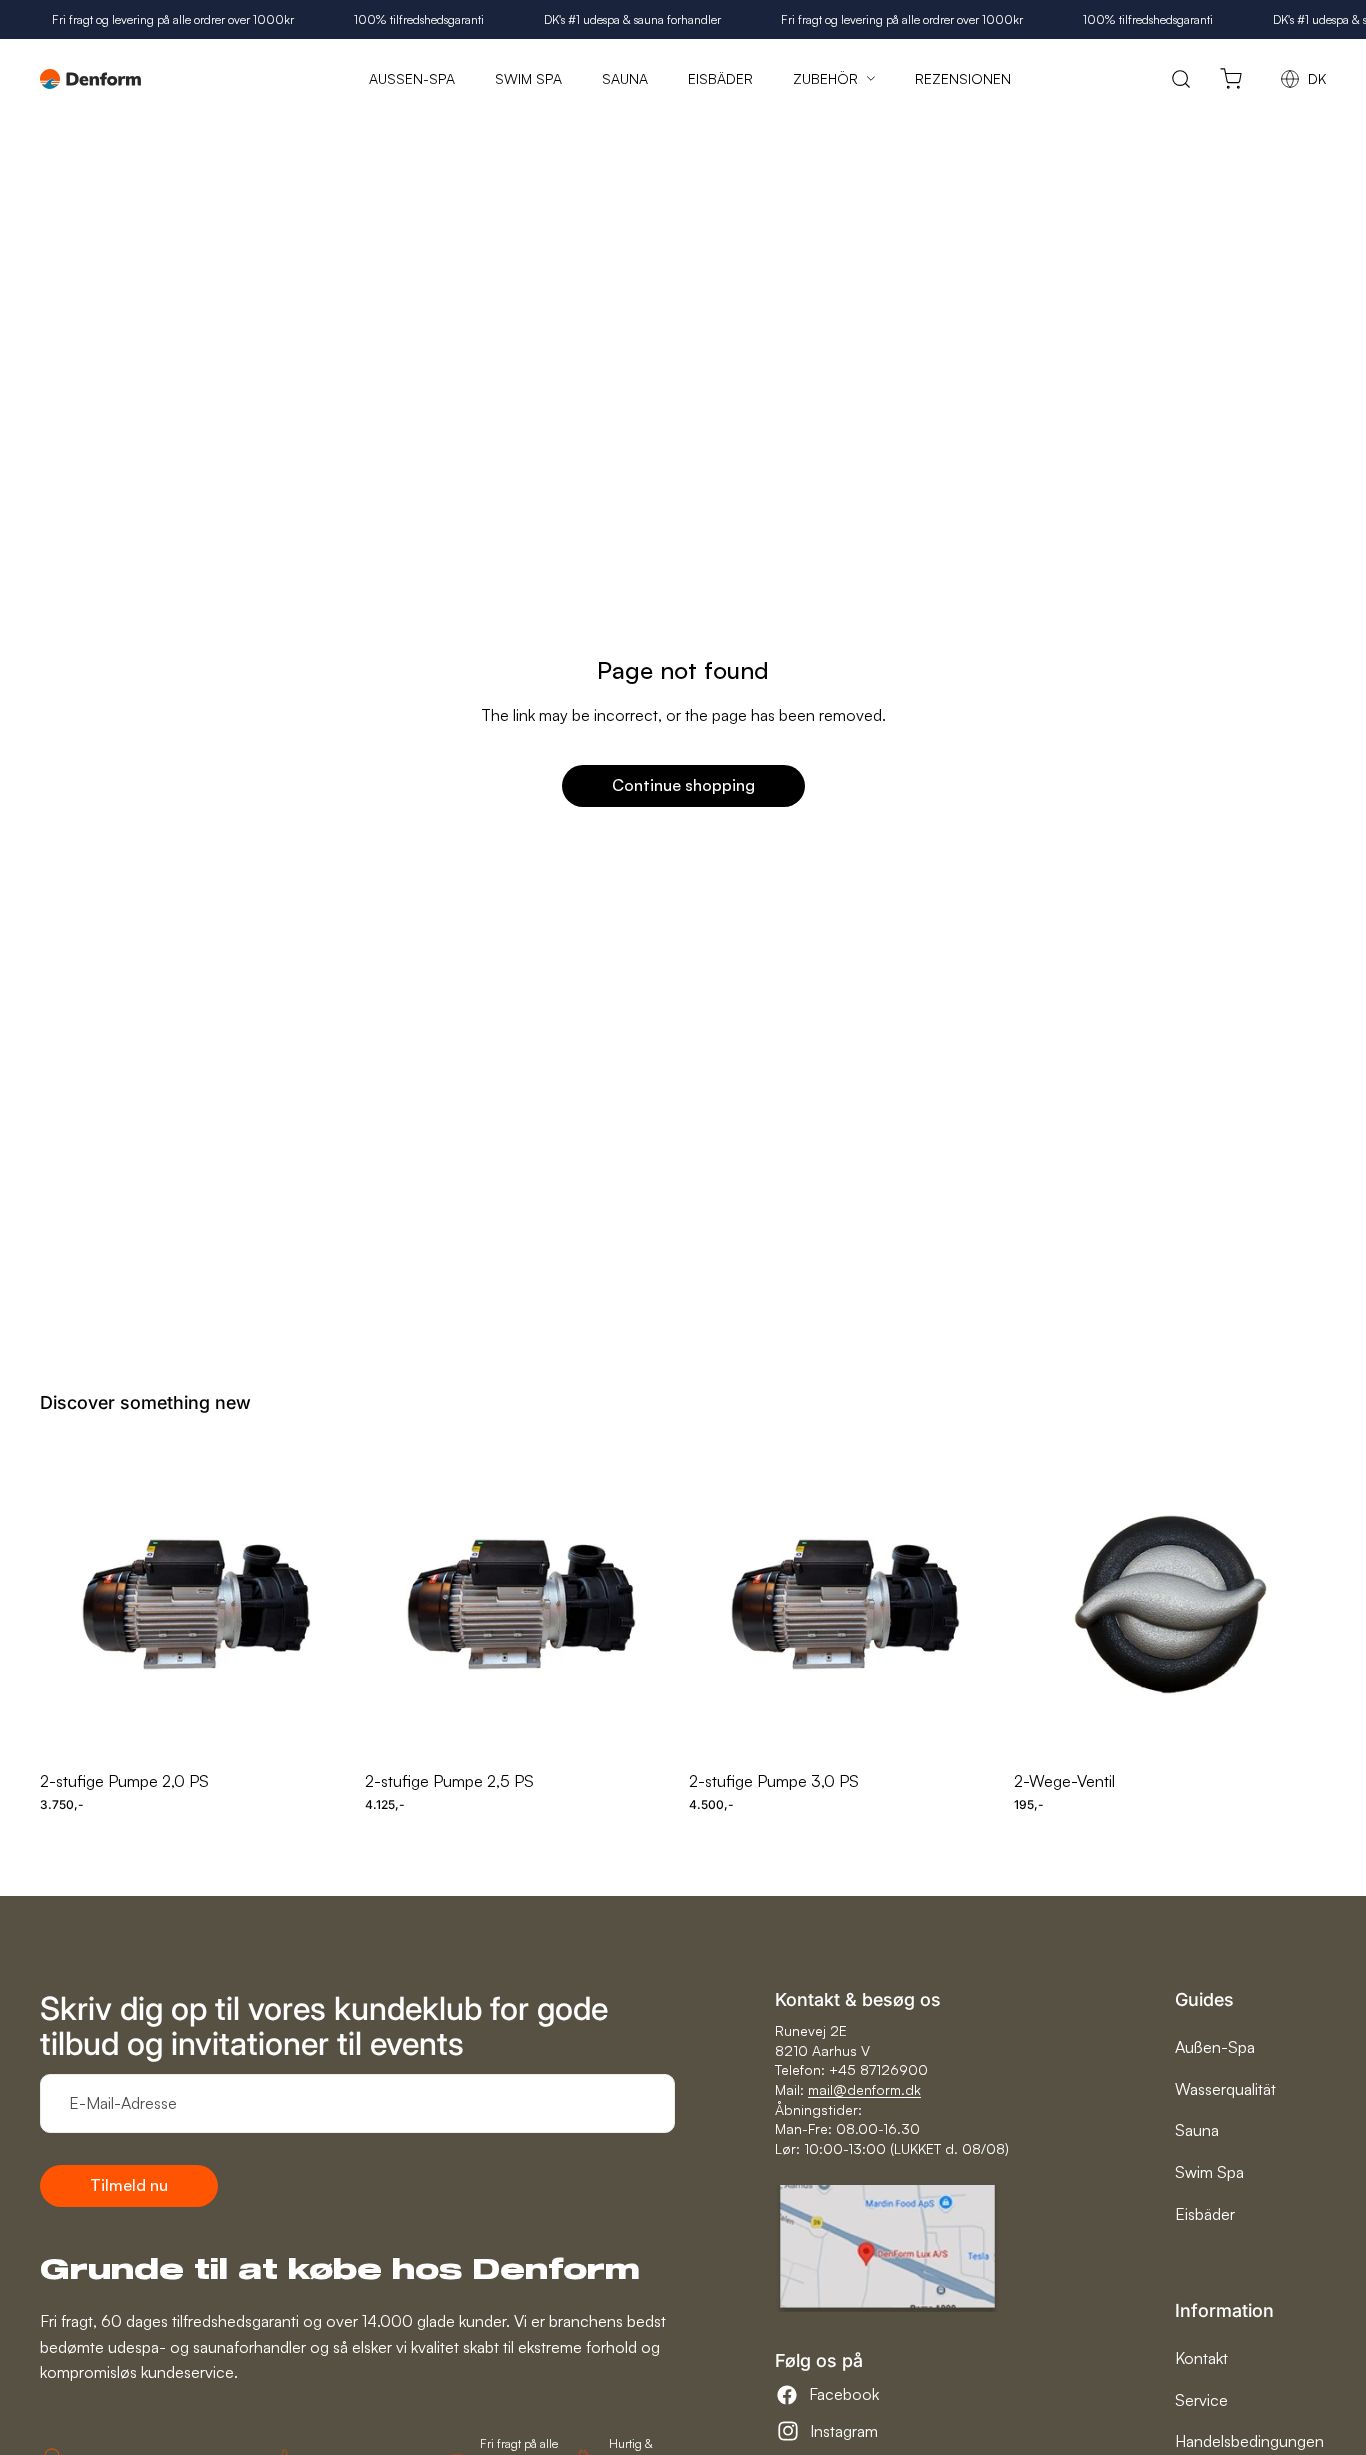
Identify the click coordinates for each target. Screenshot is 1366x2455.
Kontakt (1201, 2358)
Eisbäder (1205, 2214)
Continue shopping (683, 785)
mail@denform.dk (864, 2089)
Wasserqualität (1225, 2089)
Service (1201, 2400)
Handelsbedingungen (1249, 2441)
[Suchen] (1181, 78)
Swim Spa (1209, 2172)
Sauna (1197, 2130)
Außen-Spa (1215, 2047)
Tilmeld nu (129, 2185)
